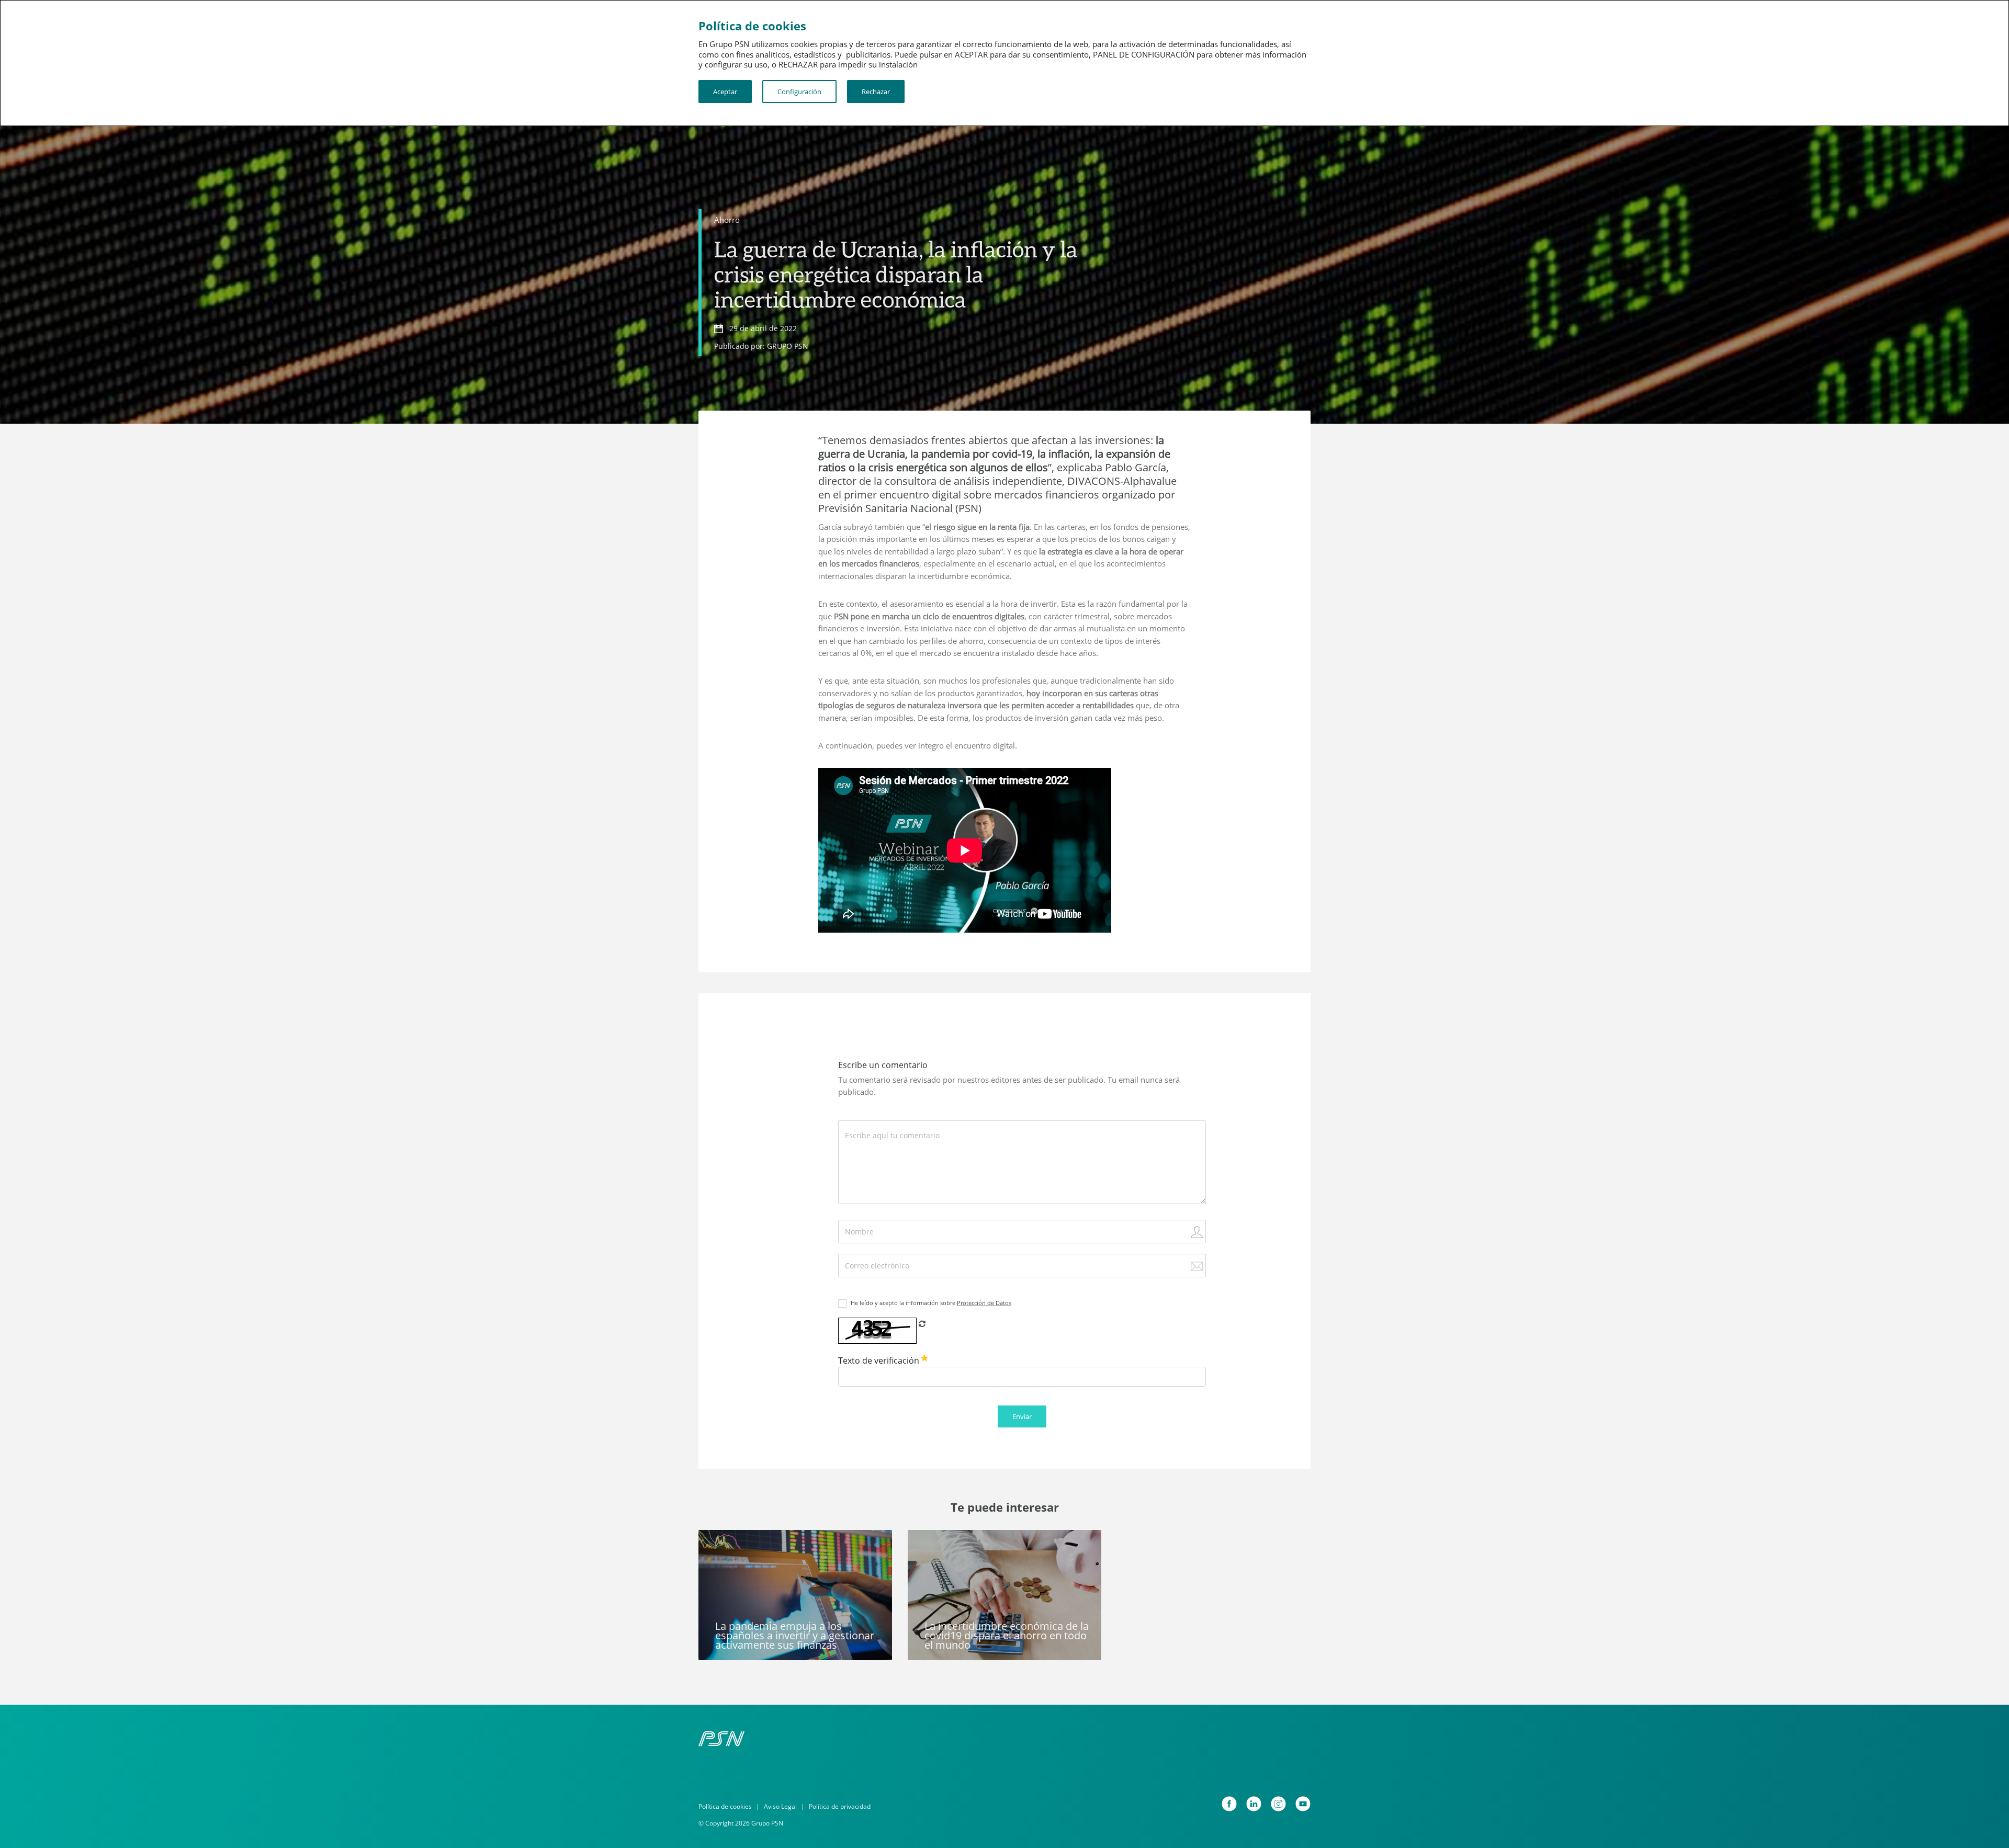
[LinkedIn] (1254, 1804)
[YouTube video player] (965, 850)
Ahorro (727, 220)
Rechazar (876, 92)
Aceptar (725, 92)
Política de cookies (725, 1806)
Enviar (1022, 1416)
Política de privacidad (840, 1806)
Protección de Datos (984, 1303)
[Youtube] (1303, 1804)
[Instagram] (1278, 1804)
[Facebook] (1229, 1804)
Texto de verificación (880, 1361)
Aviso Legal (780, 1806)
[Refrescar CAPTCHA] (922, 1323)
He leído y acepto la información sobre (931, 1303)
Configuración (799, 92)
